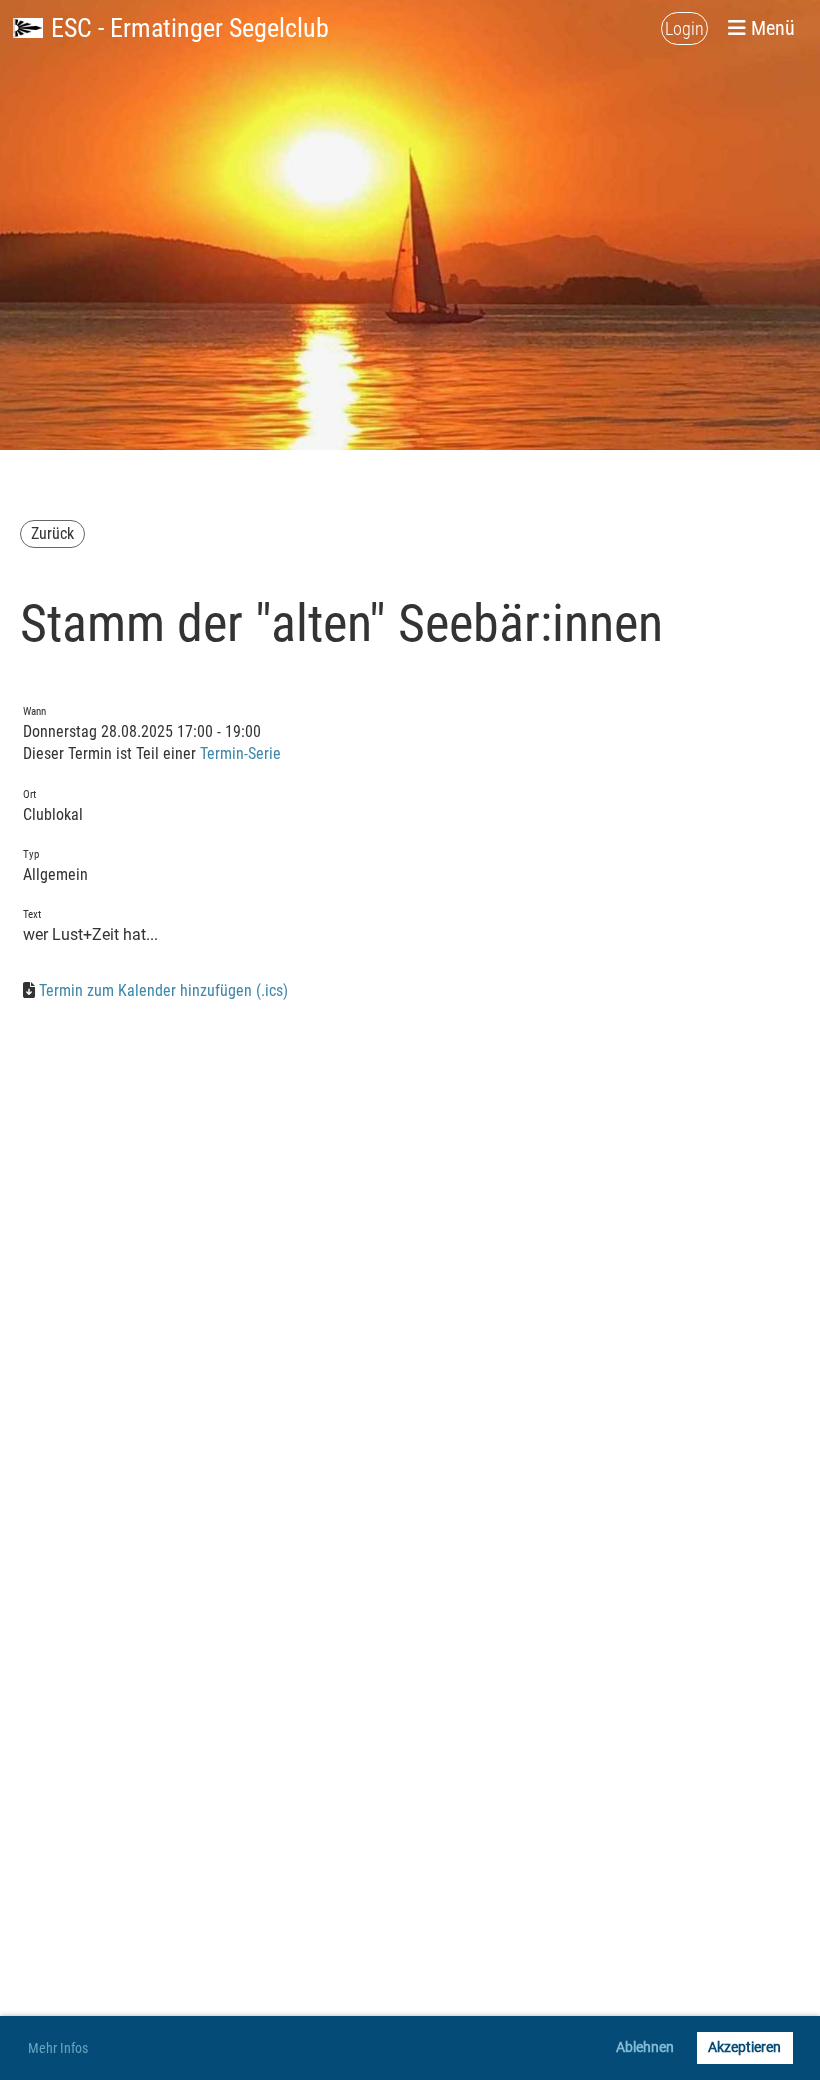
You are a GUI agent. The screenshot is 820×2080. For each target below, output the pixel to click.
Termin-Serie (240, 753)
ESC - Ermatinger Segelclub (190, 28)
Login (684, 28)
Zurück (52, 533)
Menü (770, 28)
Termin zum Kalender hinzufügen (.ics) (163, 990)
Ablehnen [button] (645, 2047)
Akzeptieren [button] (744, 2047)
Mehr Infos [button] (58, 2048)
